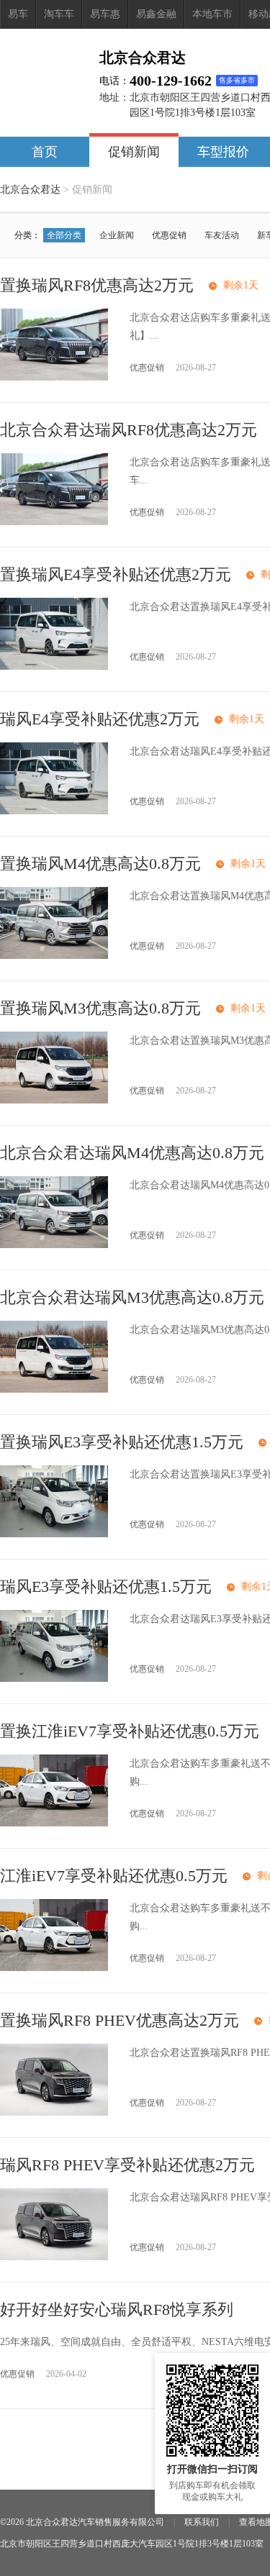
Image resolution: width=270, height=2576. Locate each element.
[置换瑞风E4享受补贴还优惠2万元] (54, 666)
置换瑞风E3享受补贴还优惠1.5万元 (122, 1442)
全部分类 (64, 235)
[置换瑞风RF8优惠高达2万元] (54, 377)
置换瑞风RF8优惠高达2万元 (97, 285)
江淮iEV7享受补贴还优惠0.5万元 (114, 1876)
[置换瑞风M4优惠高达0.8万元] (54, 956)
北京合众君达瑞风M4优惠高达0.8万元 (132, 1153)
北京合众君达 (30, 190)
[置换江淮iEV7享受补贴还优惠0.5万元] (54, 1823)
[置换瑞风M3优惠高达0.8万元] (54, 1100)
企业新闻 (117, 235)
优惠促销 (169, 235)
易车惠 (105, 14)
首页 (45, 152)
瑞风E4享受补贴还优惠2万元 (100, 719)
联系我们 (202, 2522)
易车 (18, 14)
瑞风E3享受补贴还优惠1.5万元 (106, 1587)
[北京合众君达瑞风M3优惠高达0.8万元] (54, 1389)
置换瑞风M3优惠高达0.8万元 (100, 1008)
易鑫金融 (156, 14)
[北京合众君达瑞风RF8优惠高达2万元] (54, 522)
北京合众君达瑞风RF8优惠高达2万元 (129, 430)
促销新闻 (134, 152)
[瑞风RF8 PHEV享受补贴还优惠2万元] (54, 2257)
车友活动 (222, 235)
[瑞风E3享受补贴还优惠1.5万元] (54, 1679)
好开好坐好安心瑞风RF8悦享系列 (117, 2309)
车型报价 (223, 152)
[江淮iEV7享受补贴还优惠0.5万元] (54, 1968)
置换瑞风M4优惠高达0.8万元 (100, 864)
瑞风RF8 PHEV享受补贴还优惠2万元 (127, 2165)
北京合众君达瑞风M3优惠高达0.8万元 (132, 1297)
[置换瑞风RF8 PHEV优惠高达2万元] (54, 2112)
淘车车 (59, 14)
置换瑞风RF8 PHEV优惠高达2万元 (120, 2020)
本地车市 (212, 14)
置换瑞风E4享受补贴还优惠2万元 (116, 574)
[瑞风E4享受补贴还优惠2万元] (54, 811)
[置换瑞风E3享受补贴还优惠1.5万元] (54, 1534)
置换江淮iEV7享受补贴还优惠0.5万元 (130, 1731)
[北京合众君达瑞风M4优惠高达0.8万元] (54, 1245)
